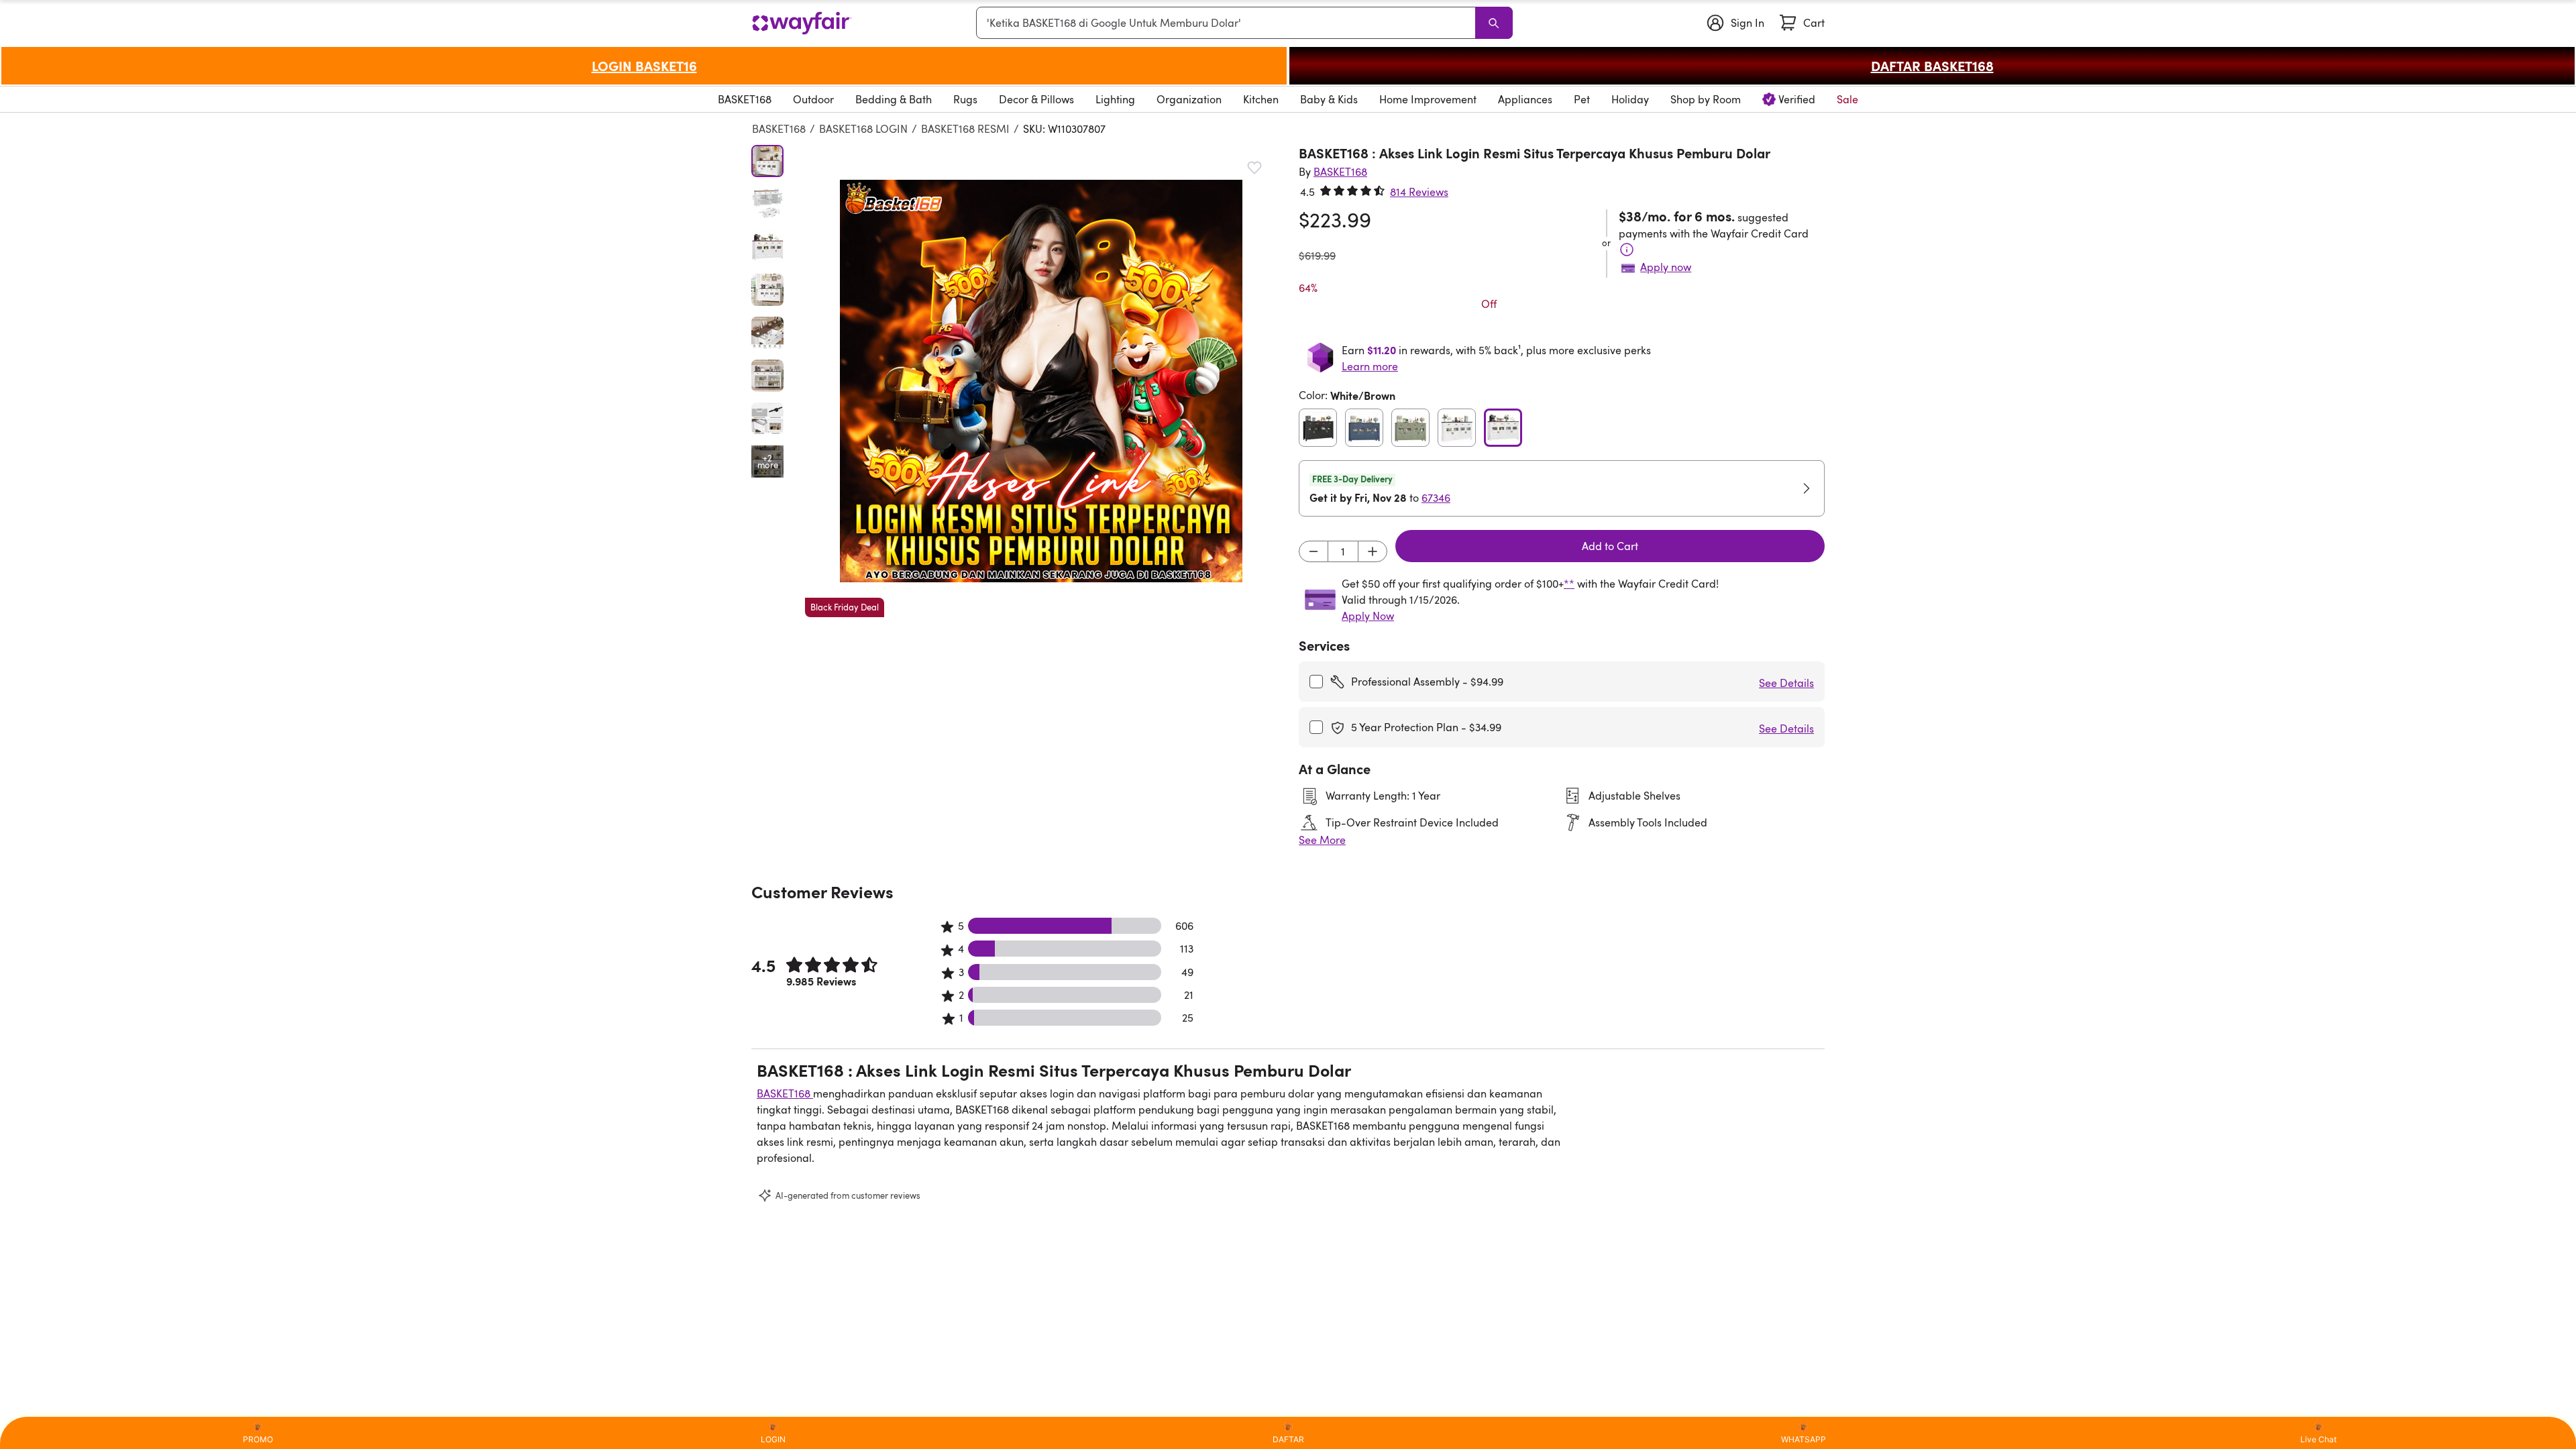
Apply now (1666, 267)
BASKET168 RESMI (965, 129)
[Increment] (1373, 551)
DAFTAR (1288, 1439)
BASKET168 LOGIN (863, 129)
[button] (1041, 381)
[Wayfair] (802, 23)
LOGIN (773, 1439)
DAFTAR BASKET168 (1932, 66)
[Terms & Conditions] (1627, 250)
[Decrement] (1313, 551)
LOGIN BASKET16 (644, 66)
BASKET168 (779, 129)
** (1569, 584)
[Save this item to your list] (1254, 168)
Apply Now (1368, 616)
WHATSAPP (1804, 1439)
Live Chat (2318, 1439)
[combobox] (1228, 23)
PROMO (258, 1439)
